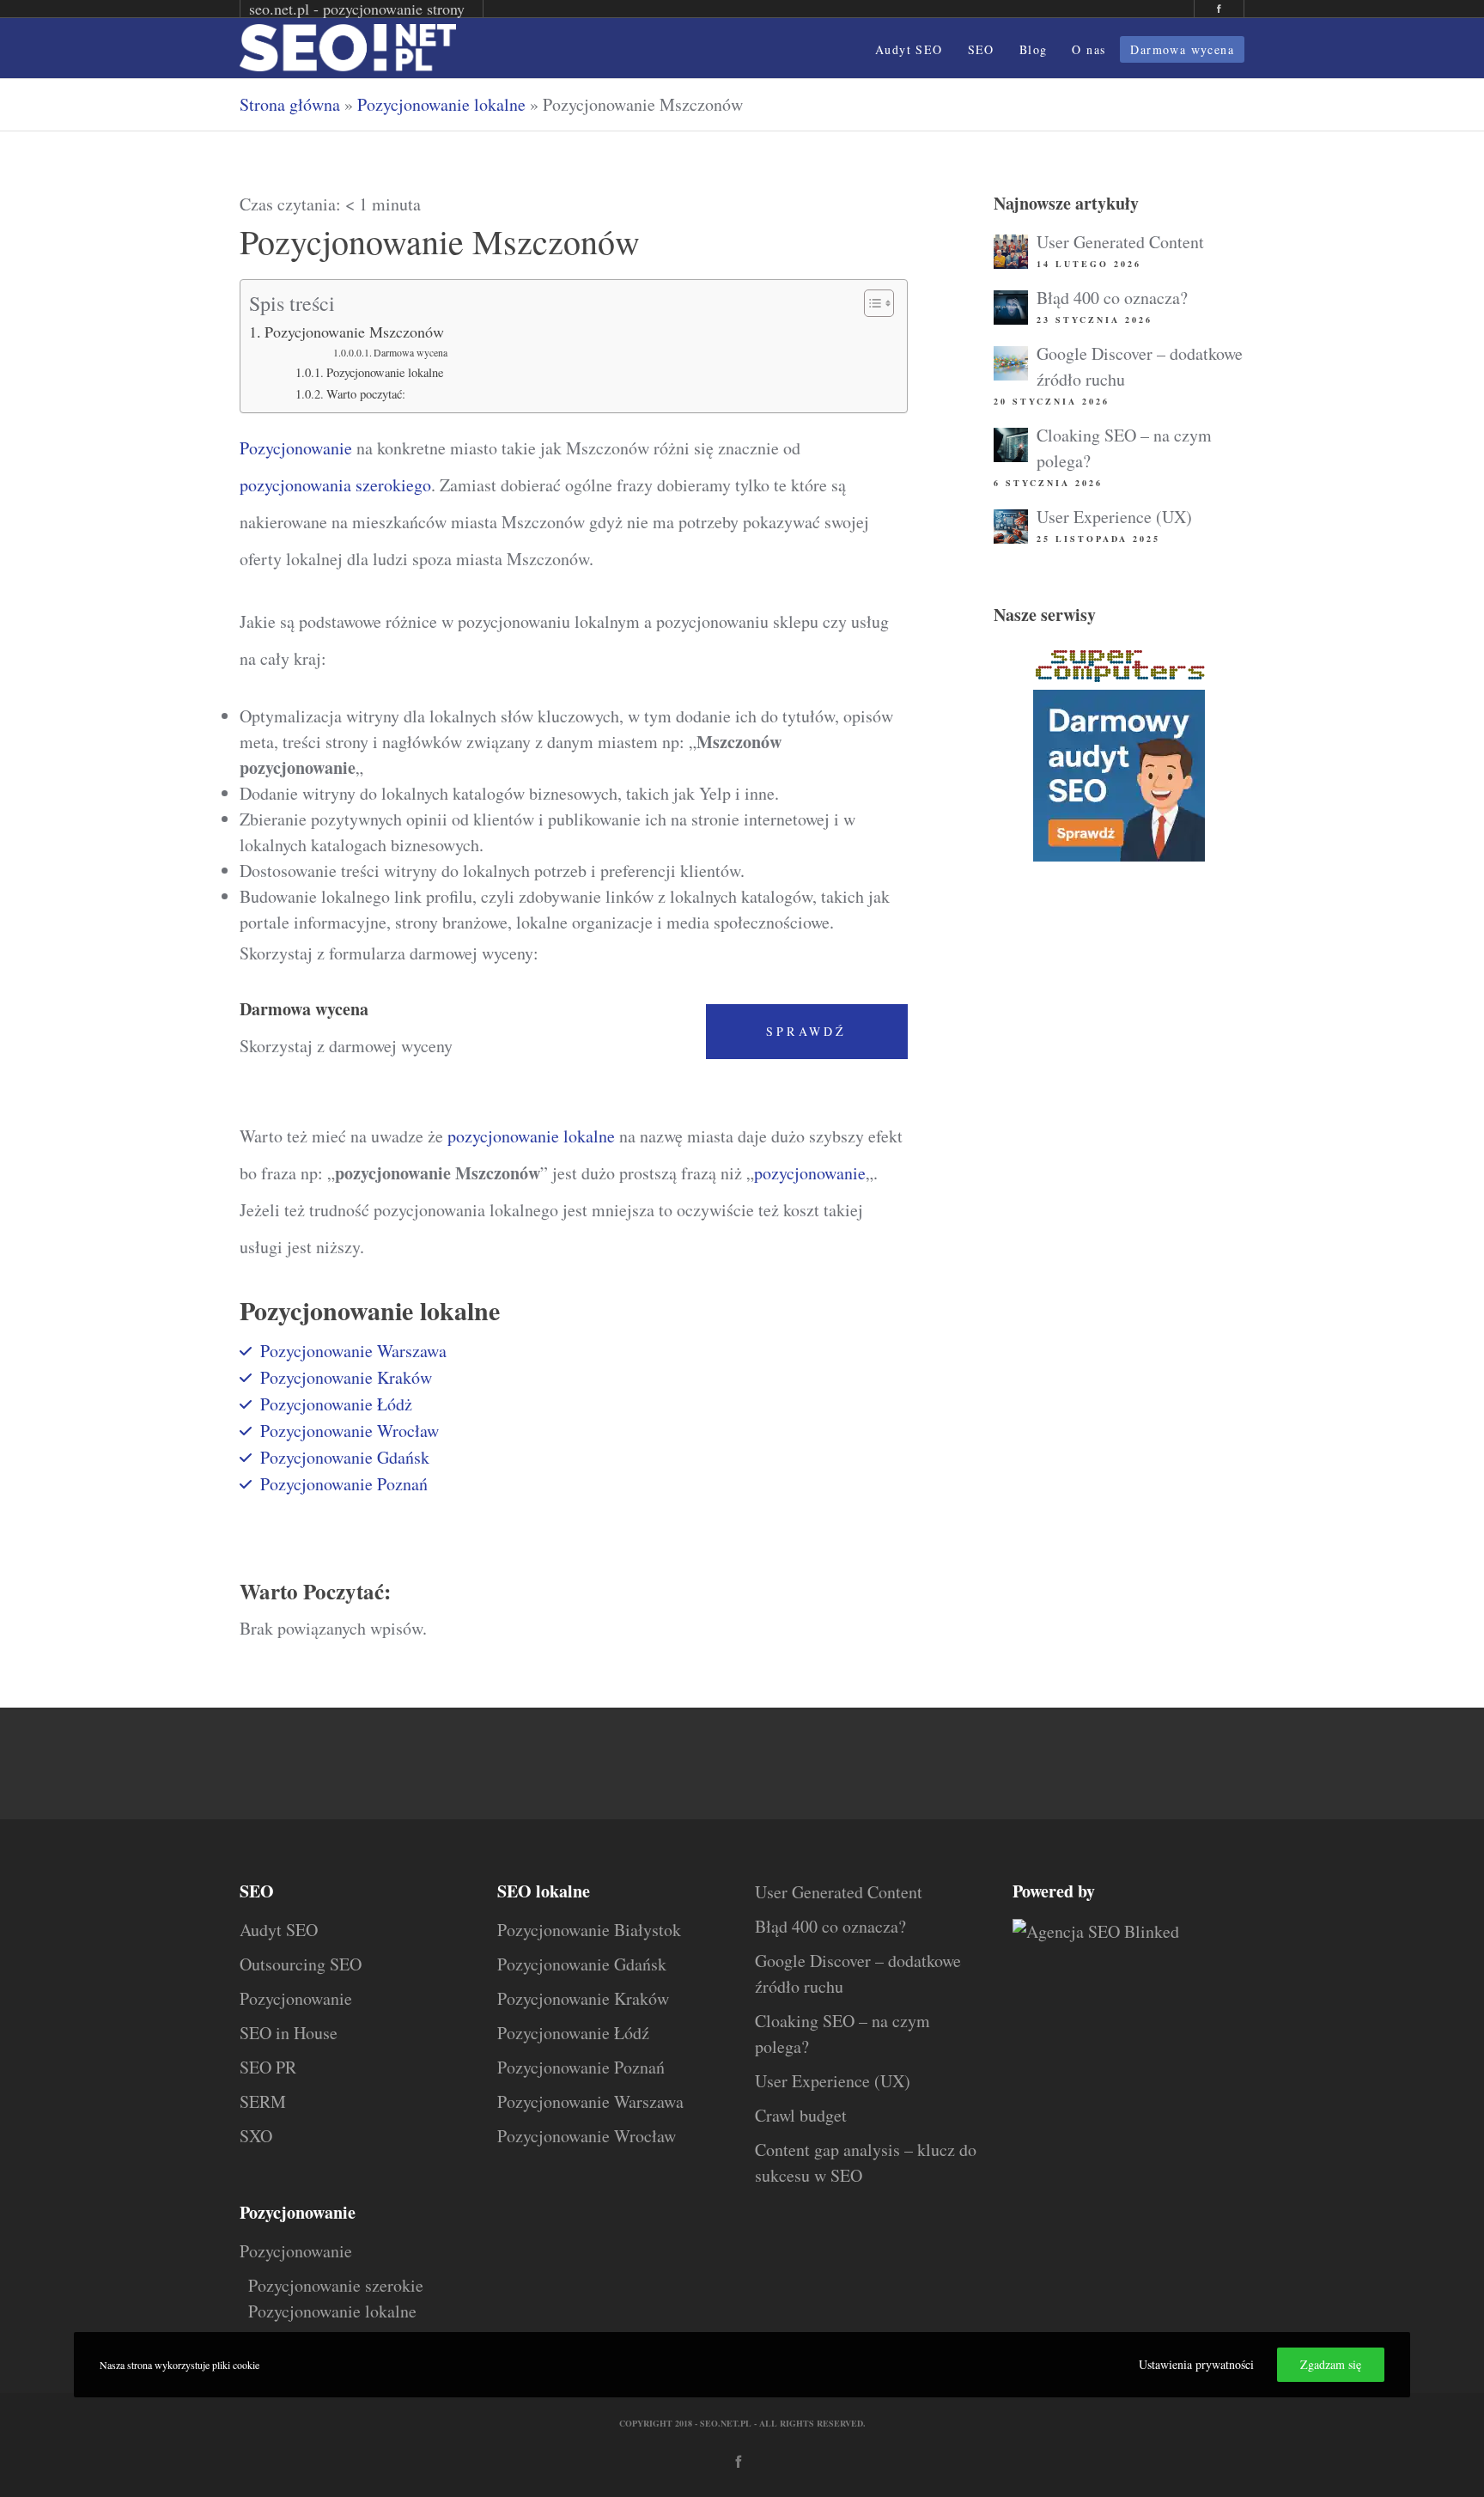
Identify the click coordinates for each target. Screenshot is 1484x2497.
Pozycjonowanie (296, 448)
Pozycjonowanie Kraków (346, 1377)
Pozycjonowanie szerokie (336, 2285)
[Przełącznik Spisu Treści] (870, 303)
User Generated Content (1120, 242)
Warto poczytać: (366, 394)
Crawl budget (801, 2115)
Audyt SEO (279, 1930)
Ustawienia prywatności (1196, 2364)
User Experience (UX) (1114, 517)
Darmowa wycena (411, 353)
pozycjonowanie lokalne (531, 1136)
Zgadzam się (1331, 2364)
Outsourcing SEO (301, 1964)
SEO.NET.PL (726, 2423)
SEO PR (268, 2067)
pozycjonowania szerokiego (335, 485)
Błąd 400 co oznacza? (1112, 298)
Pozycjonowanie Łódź (573, 2033)
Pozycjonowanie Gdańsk (345, 1457)
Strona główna (290, 104)
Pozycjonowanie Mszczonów (354, 332)
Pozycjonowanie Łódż (336, 1404)
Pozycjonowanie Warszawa (353, 1351)
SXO (256, 2136)
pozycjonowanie (810, 1173)
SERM (263, 2101)
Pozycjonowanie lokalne (441, 104)
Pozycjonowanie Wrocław (350, 1431)
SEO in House (289, 2033)
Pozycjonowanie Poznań (344, 1484)
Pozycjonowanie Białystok (589, 1930)
